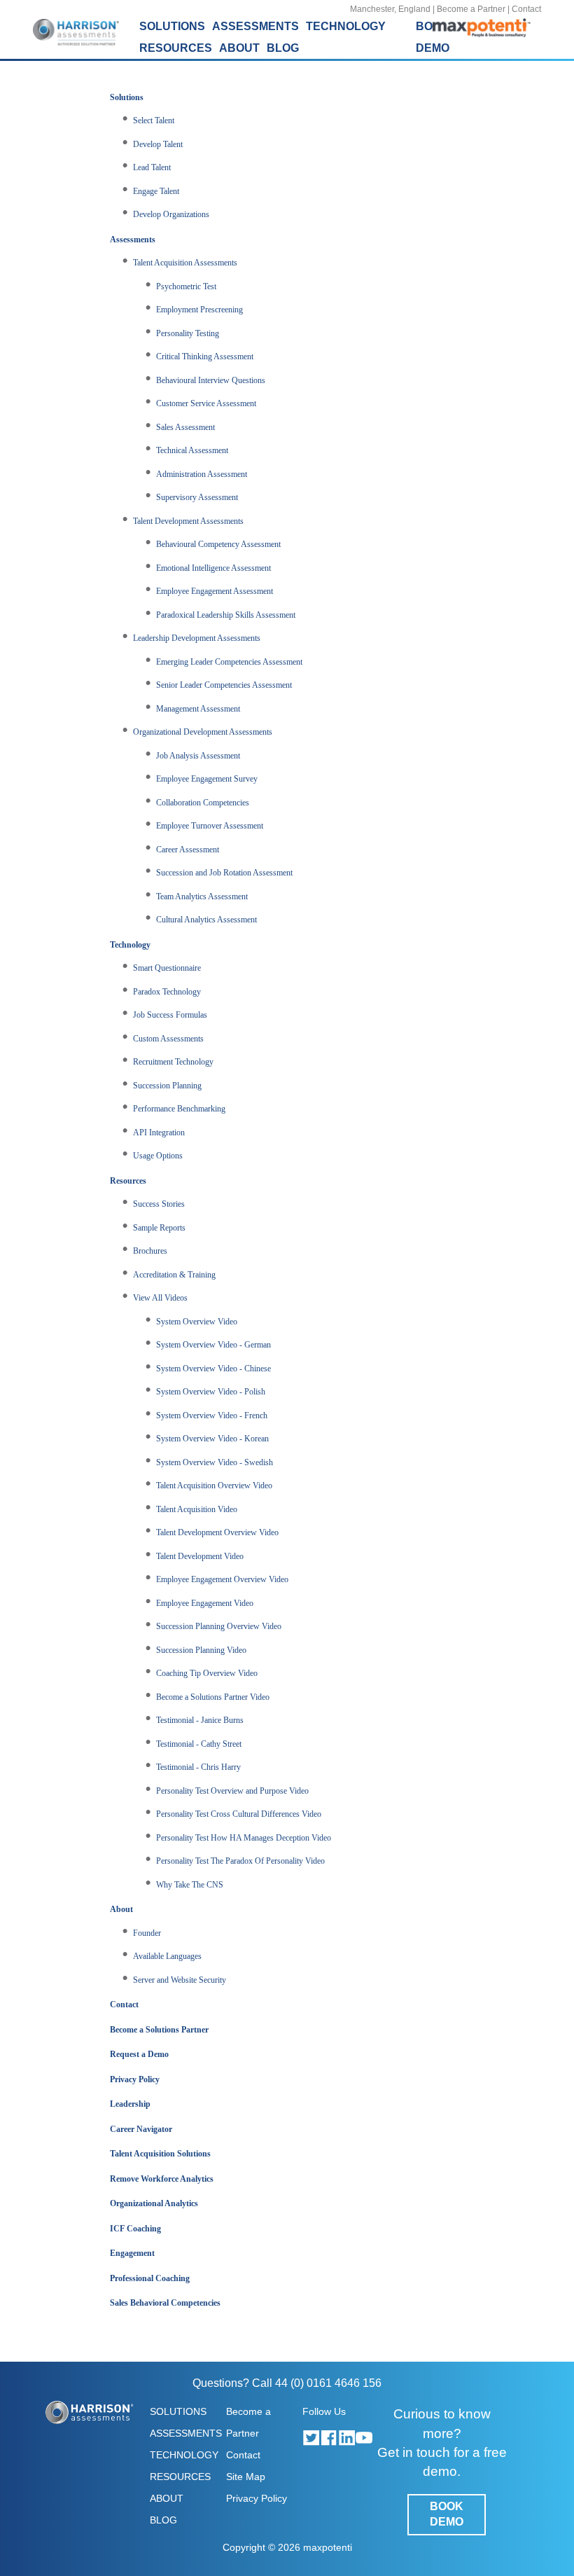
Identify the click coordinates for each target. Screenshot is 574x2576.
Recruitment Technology (173, 1062)
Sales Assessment (185, 427)
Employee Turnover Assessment (210, 826)
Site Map (246, 2477)
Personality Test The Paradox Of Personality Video (240, 1861)
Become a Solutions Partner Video (213, 1697)
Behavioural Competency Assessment (218, 544)
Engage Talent (156, 191)
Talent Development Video (200, 1556)
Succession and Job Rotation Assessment (224, 873)
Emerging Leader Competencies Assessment (229, 662)
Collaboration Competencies (203, 803)
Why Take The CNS (190, 1885)
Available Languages (167, 1956)
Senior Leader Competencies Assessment (224, 685)
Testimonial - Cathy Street (199, 1744)
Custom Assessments (168, 1039)
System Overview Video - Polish (211, 1392)
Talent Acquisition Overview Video (214, 1486)
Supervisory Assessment (197, 497)
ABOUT (167, 2498)
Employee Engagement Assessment (215, 591)
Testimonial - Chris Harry (198, 1767)
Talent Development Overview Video (217, 1532)
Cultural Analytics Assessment (206, 920)
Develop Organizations (171, 214)
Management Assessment (198, 709)
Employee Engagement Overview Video (222, 1579)
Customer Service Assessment (206, 403)
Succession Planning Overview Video (219, 1626)
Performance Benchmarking (179, 1109)
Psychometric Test (186, 286)
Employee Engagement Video (205, 1603)
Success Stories (159, 1204)
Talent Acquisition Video (197, 1509)
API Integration (159, 1133)
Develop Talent (158, 144)
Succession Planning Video (201, 1650)
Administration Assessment (202, 474)
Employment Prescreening (199, 310)
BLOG (283, 48)
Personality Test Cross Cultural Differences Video (239, 1814)
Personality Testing (188, 333)
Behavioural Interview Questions (211, 380)
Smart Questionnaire (167, 968)
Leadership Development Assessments (197, 638)
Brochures (150, 1251)
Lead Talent (152, 167)
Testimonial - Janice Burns (200, 1720)
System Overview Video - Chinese (213, 1369)
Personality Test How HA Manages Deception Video (244, 1838)
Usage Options (158, 1156)
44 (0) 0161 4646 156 (328, 2383)
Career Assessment (188, 850)
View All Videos (160, 1298)
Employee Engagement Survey (207, 779)
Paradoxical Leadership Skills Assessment (226, 615)
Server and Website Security (180, 1980)
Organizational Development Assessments (203, 732)
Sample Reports (159, 1228)
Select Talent (154, 120)
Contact (526, 9)
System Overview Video (197, 1322)
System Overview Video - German (213, 1345)
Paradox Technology (167, 992)
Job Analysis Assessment (198, 756)
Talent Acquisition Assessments (185, 263)
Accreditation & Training (174, 1275)
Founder (147, 1933)
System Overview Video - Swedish (215, 1462)
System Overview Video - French (212, 1415)
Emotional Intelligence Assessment (213, 568)
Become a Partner (471, 9)
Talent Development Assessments (188, 521)
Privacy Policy (257, 2498)
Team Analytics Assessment (202, 896)
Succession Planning (167, 1086)
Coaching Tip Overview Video (207, 1673)
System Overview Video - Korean (212, 1439)
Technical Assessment (192, 450)
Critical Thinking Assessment (205, 356)
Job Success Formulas (170, 1015)
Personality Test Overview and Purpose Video (232, 1791)
